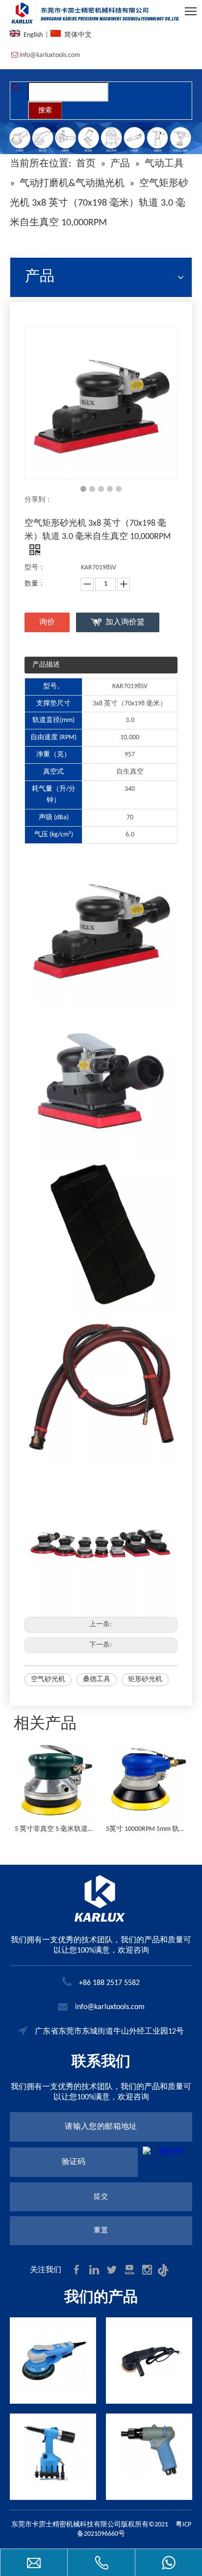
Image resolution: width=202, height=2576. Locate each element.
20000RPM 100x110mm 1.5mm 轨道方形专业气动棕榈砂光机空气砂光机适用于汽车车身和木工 (159, 1829)
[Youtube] (130, 2270)
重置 (101, 2231)
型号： (35, 568)
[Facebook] (77, 2270)
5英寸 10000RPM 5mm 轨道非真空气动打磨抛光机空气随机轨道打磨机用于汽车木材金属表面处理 (68, 1829)
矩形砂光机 (145, 1679)
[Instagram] (148, 2270)
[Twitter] (113, 2270)
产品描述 (46, 665)
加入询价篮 (125, 622)
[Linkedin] (95, 2270)
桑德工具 (97, 1679)
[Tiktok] (165, 2270)
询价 (47, 622)
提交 (101, 2197)
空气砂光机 (48, 1679)
